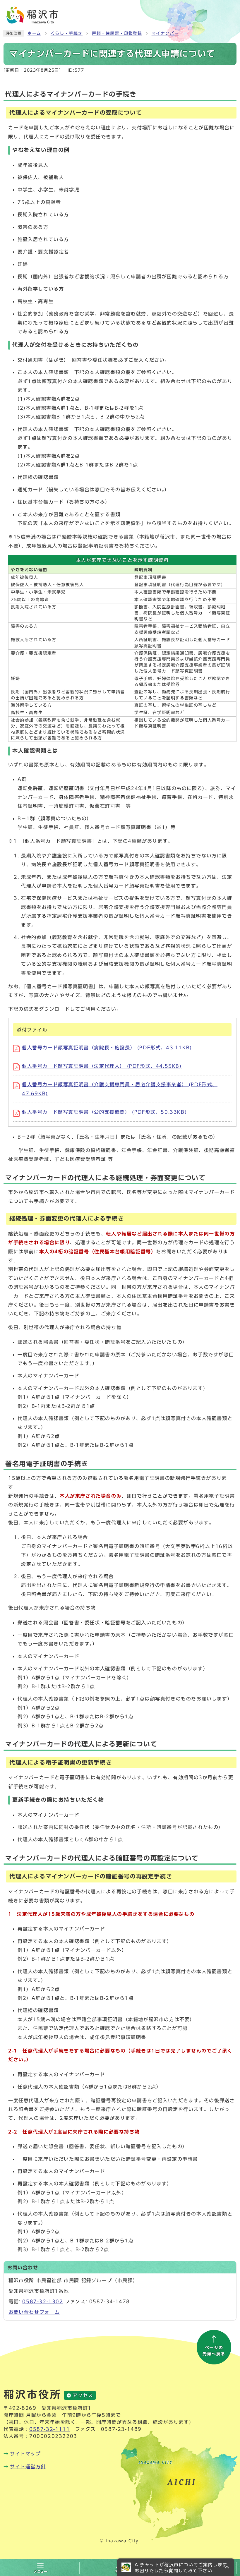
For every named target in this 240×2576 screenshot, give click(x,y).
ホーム (34, 33)
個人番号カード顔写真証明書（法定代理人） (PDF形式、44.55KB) (102, 1066)
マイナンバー (165, 33)
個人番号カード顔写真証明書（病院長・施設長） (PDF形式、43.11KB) (107, 1048)
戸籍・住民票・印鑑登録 (117, 33)
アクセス (83, 2395)
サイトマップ (25, 2454)
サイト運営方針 (28, 2467)
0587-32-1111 (50, 2429)
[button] (176, 2567)
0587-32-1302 (43, 2302)
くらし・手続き (67, 33)
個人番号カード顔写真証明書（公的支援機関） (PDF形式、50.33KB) (104, 1112)
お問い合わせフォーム (34, 2312)
